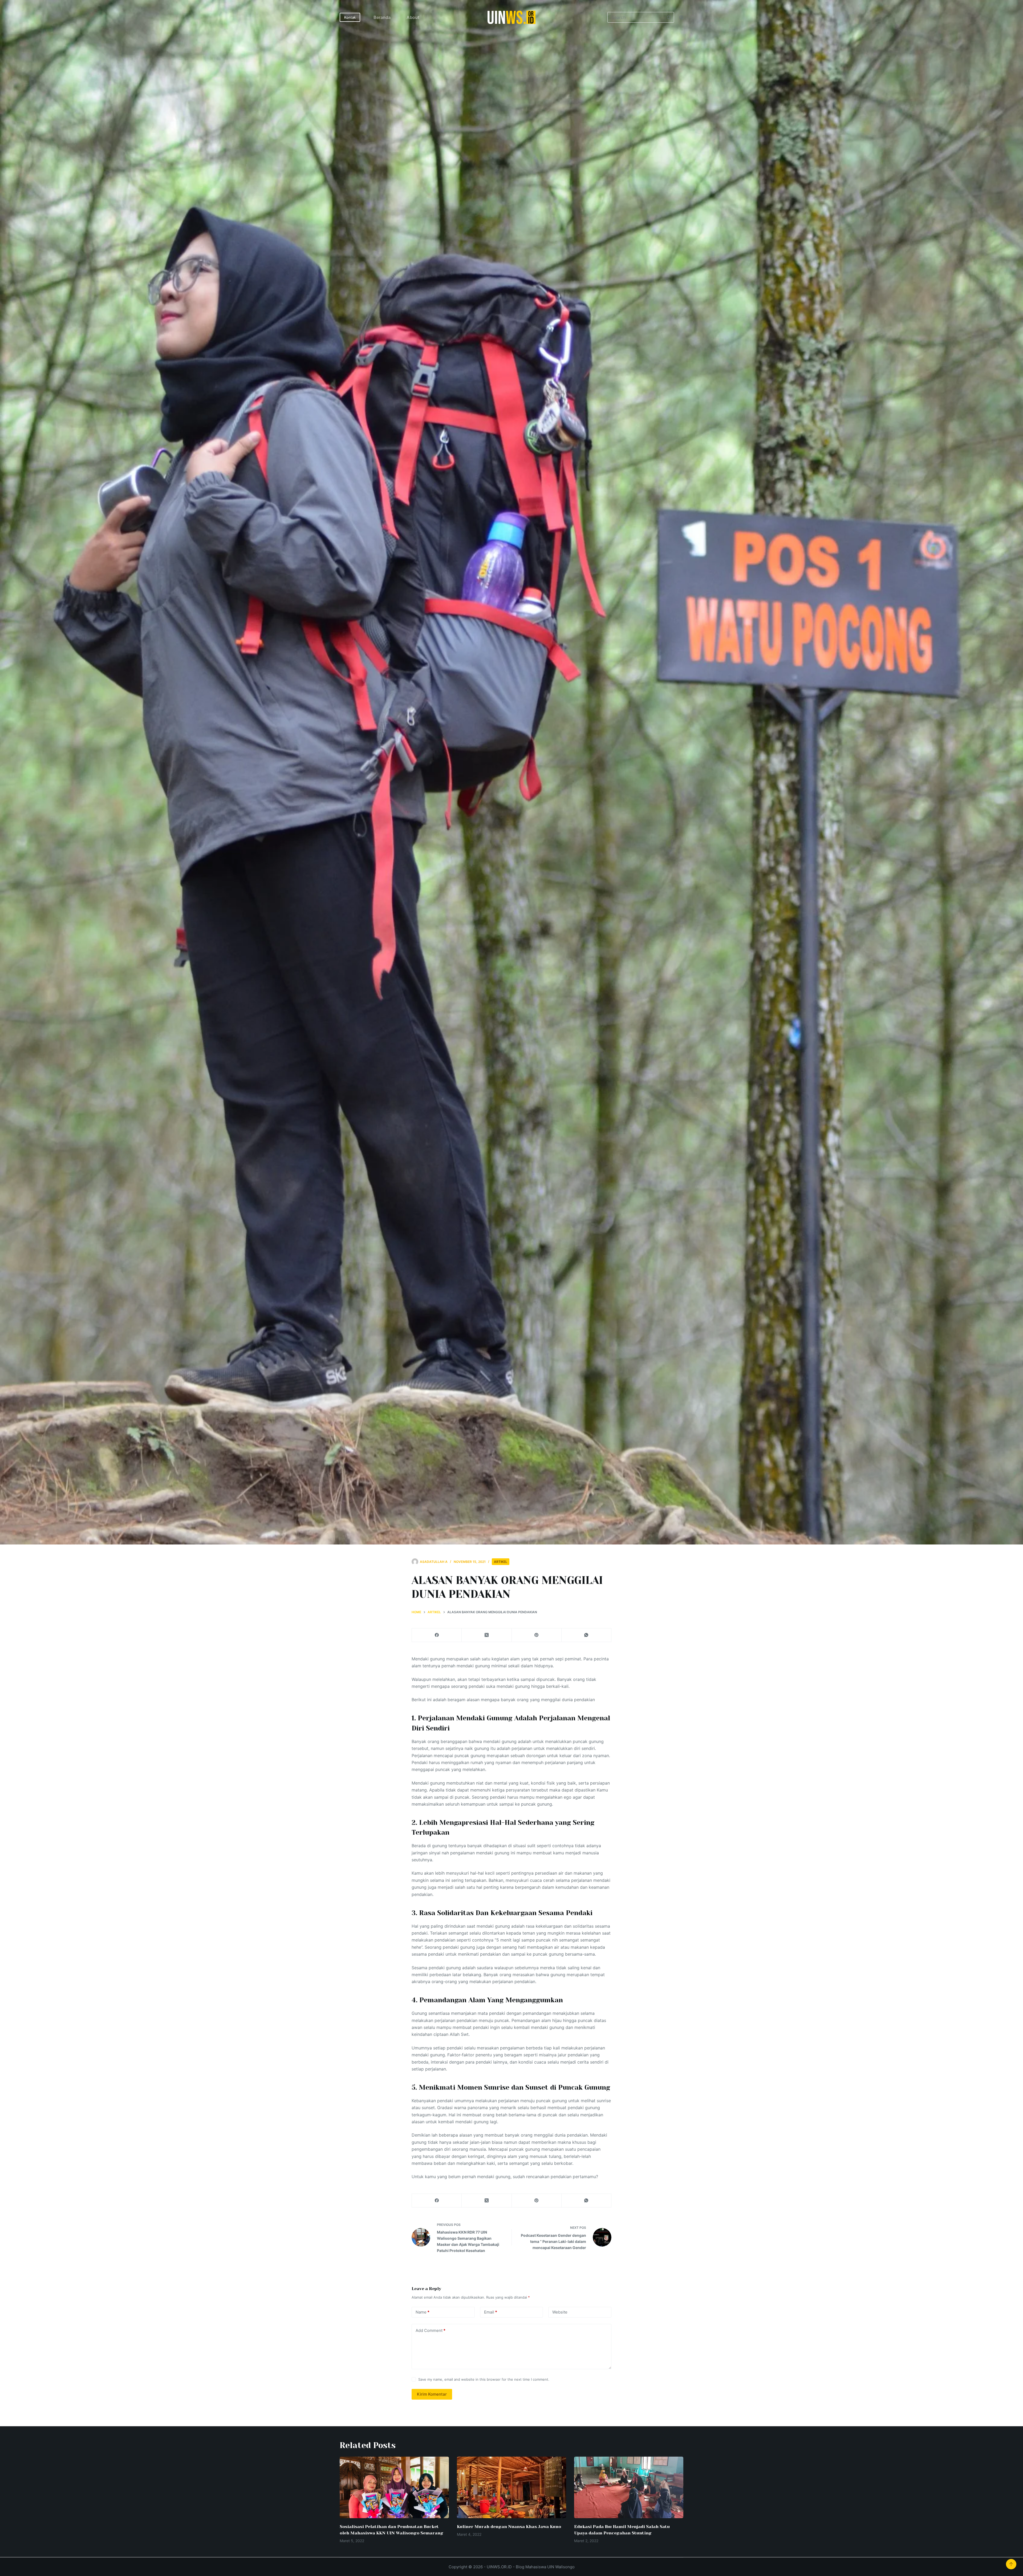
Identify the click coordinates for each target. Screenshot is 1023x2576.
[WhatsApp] (586, 1635)
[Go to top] (1011, 2564)
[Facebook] (437, 1635)
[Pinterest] (537, 1635)
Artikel (501, 1562)
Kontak (350, 17)
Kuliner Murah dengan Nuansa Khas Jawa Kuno (509, 2527)
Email (491, 2312)
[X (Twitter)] (487, 1635)
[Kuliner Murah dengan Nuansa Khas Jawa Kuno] (511, 2487)
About (413, 17)
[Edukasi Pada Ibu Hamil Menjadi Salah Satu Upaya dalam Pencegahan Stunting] (629, 2487)
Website (560, 2312)
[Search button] (669, 17)
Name (423, 2312)
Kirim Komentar (432, 2394)
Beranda (382, 17)
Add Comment (431, 2330)
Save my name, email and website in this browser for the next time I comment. (484, 2379)
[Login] (681, 17)
